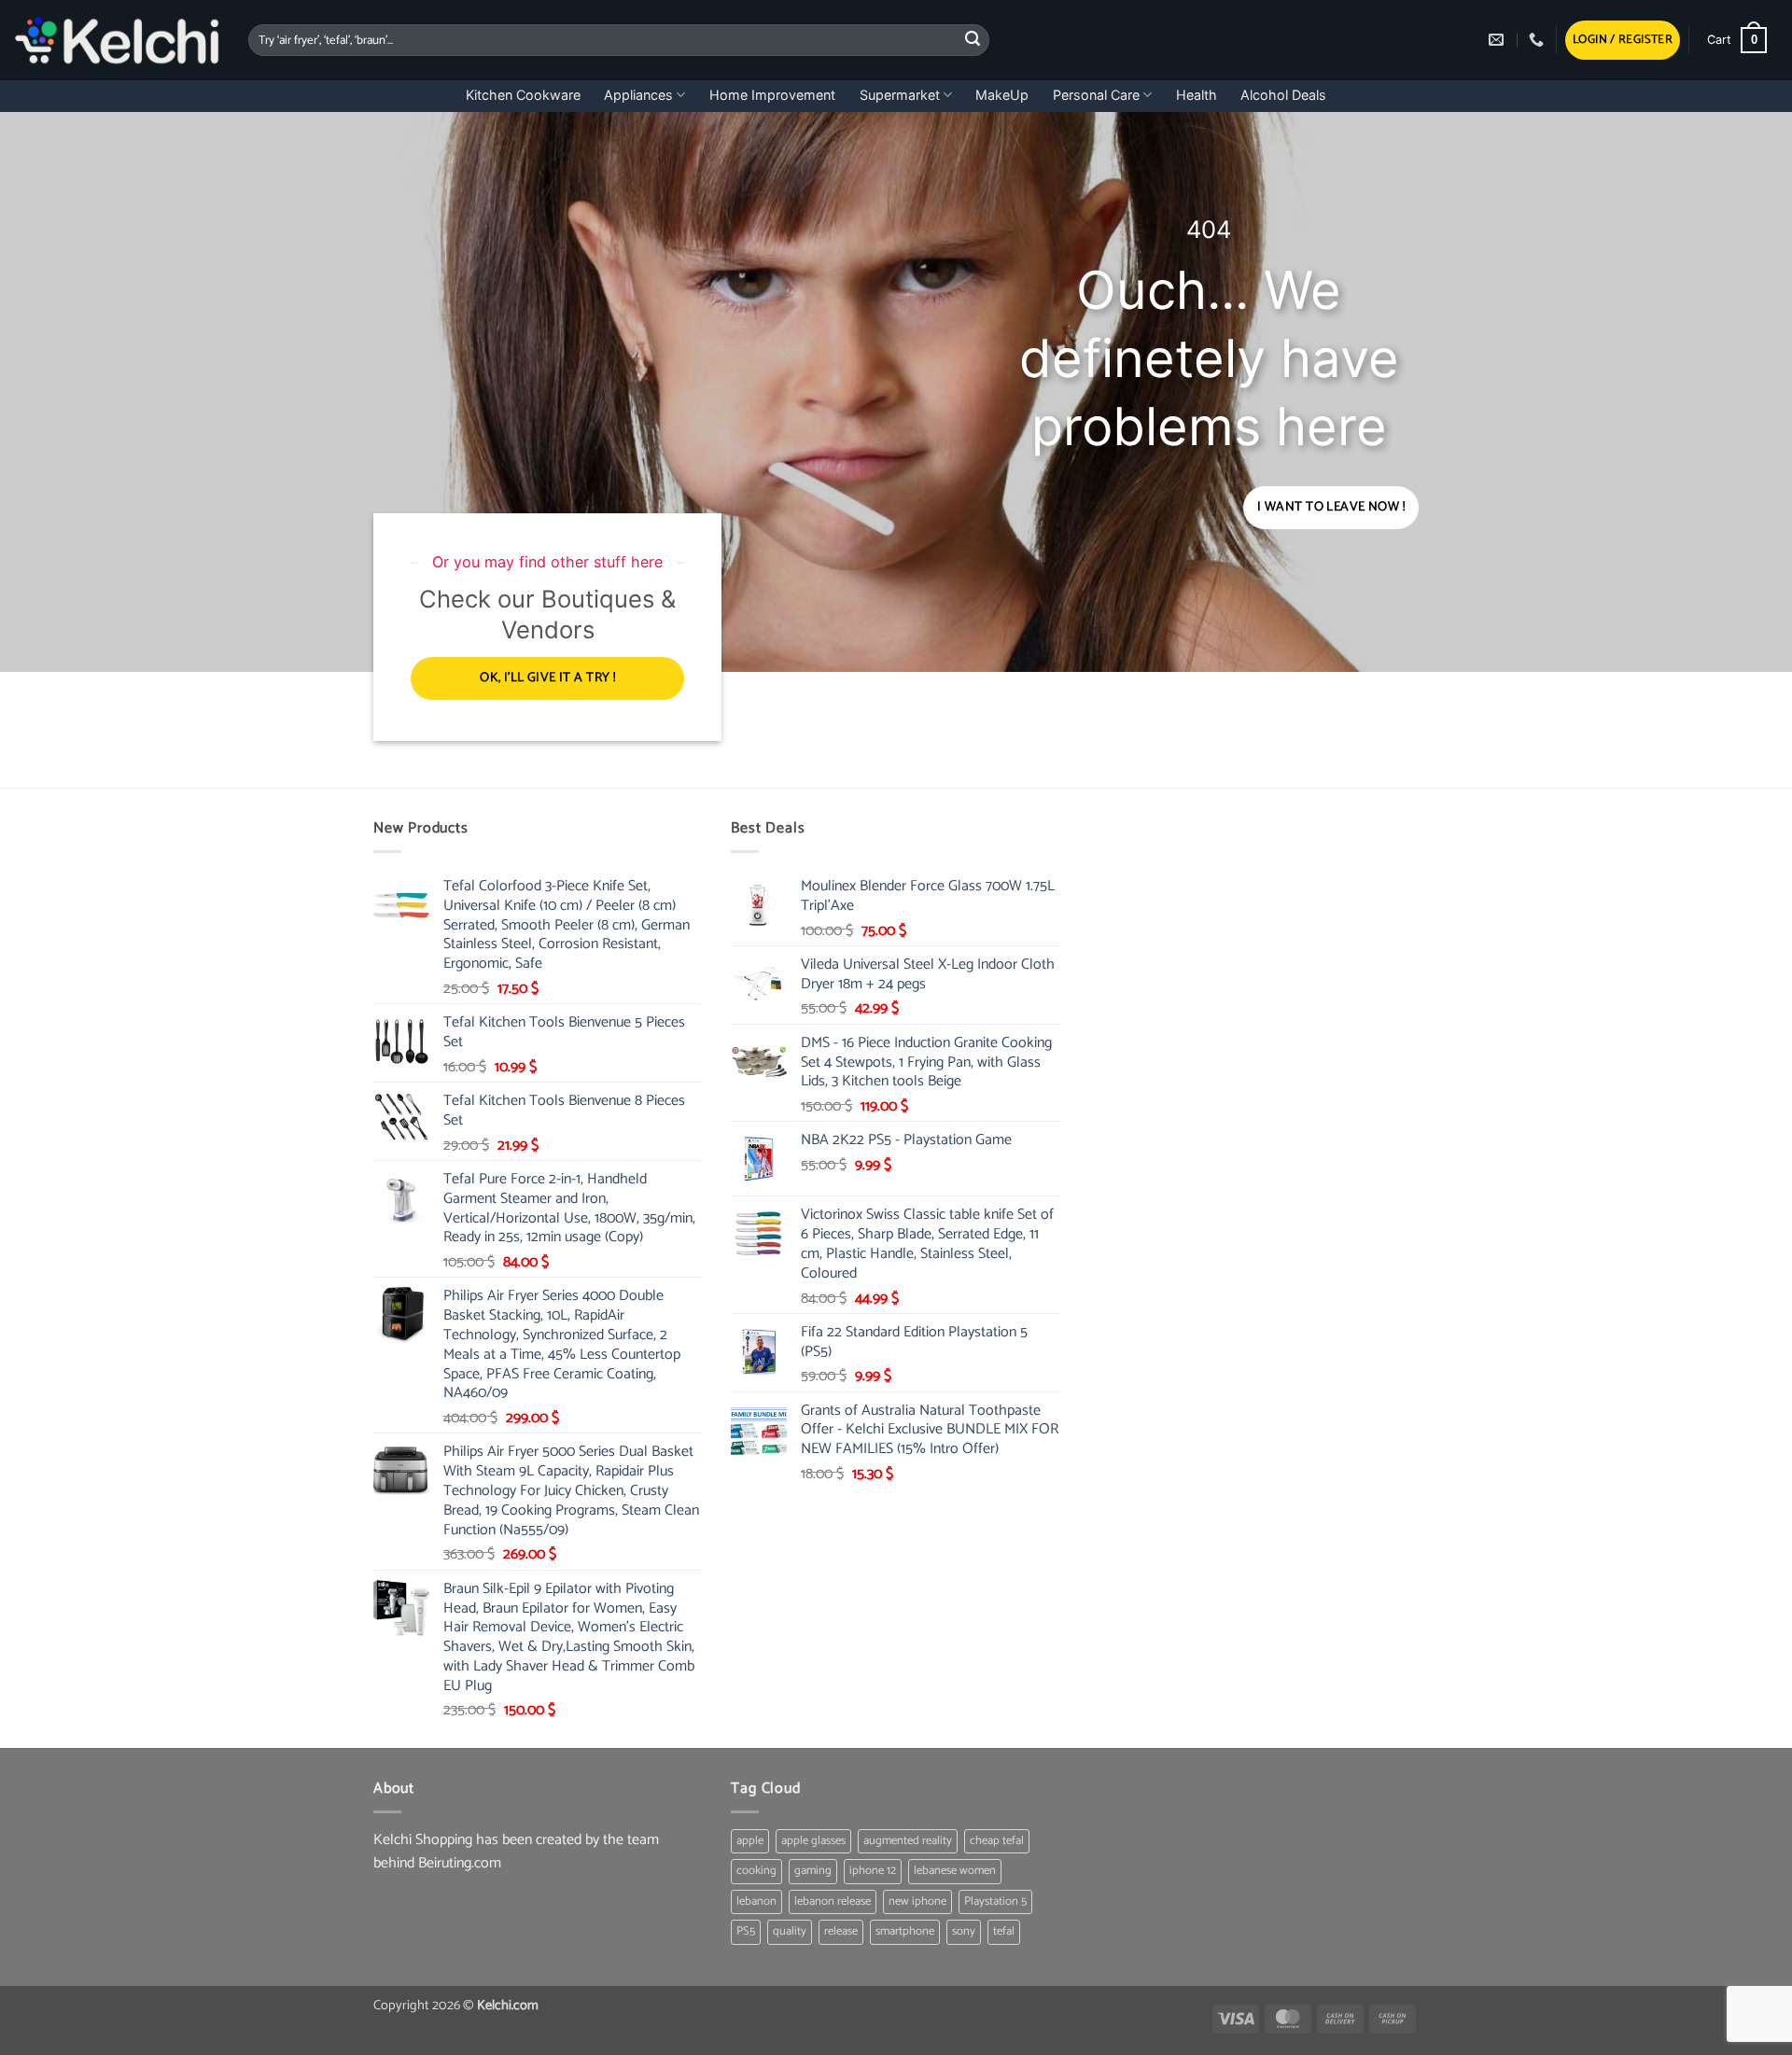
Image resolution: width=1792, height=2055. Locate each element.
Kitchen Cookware (523, 95)
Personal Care (1096, 95)
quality (790, 1931)
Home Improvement (772, 95)
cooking (756, 1871)
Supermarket (900, 95)
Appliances (638, 95)
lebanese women (955, 1871)
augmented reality (908, 1841)
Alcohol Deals (1283, 95)
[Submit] (973, 40)
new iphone (917, 1901)
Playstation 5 (995, 1901)
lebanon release (833, 1901)
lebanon (756, 1901)
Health (1197, 95)
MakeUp (1002, 95)
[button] (1623, 41)
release (841, 1931)
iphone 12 (873, 1871)
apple (750, 1841)
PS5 (746, 1931)
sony (964, 1931)
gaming (813, 1871)
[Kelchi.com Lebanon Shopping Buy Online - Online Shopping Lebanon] (117, 40)
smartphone (905, 1931)
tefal (1004, 1931)
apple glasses (813, 1841)
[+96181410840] (1539, 40)
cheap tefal (997, 1841)
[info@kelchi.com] (1498, 40)
